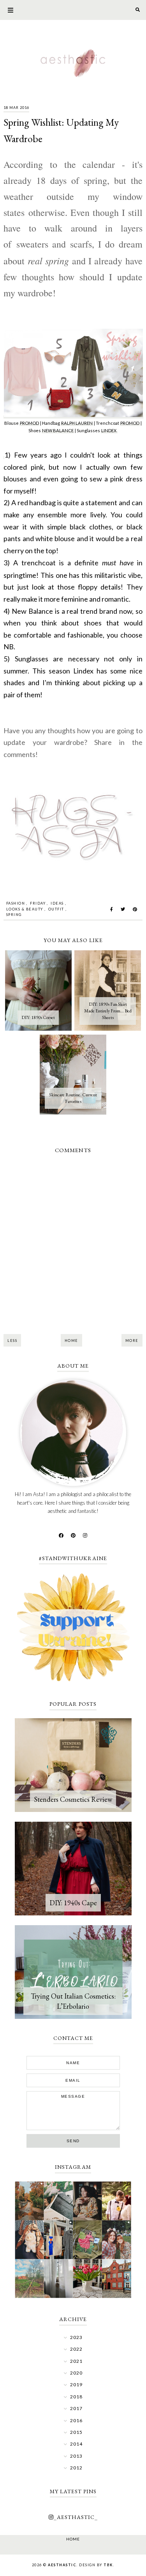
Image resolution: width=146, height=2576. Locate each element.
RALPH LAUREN (77, 423)
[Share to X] (123, 909)
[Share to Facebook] (112, 909)
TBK (108, 2565)
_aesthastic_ (76, 2517)
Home (71, 1341)
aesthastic (62, 2565)
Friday (38, 903)
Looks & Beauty (25, 909)
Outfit (56, 909)
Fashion (16, 903)
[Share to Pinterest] (135, 909)
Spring (14, 915)
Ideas (57, 903)
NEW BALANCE (58, 430)
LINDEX (109, 430)
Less (12, 1341)
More (132, 1341)
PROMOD (29, 423)
